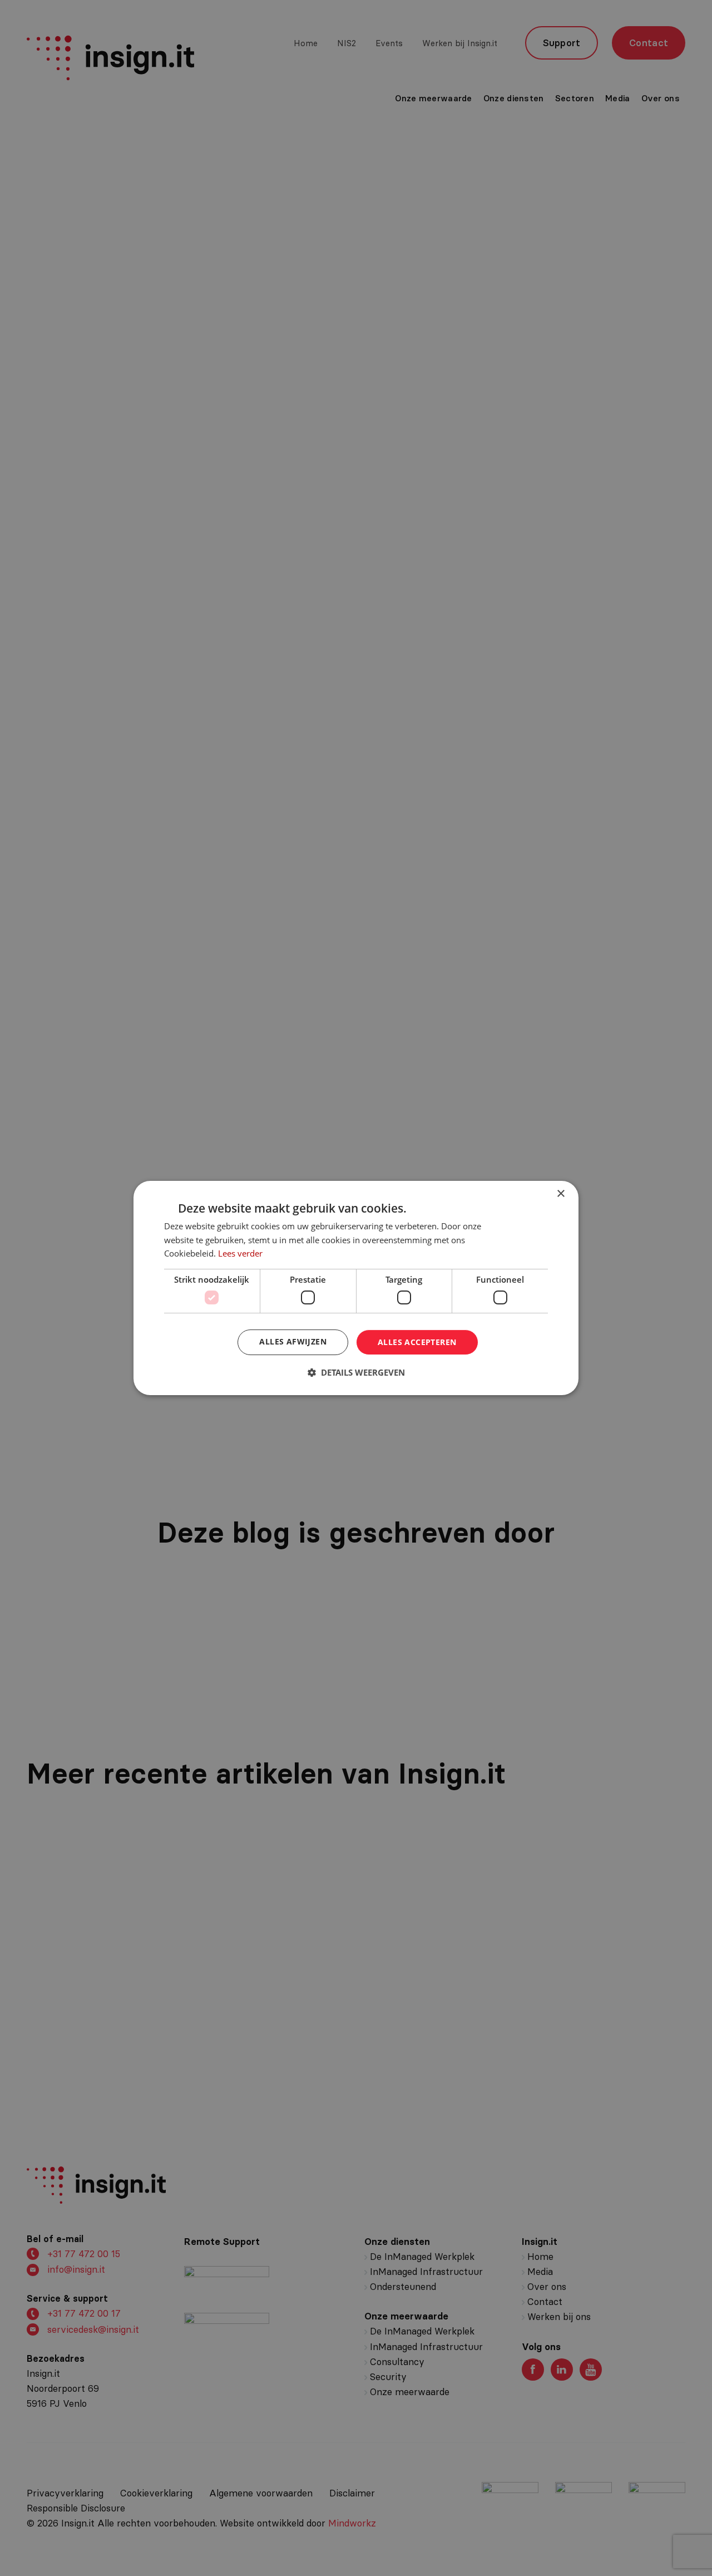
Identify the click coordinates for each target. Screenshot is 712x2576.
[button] (356, 1372)
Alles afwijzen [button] (293, 1341)
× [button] (560, 1194)
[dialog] (356, 1288)
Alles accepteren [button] (417, 1342)
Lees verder (240, 1253)
